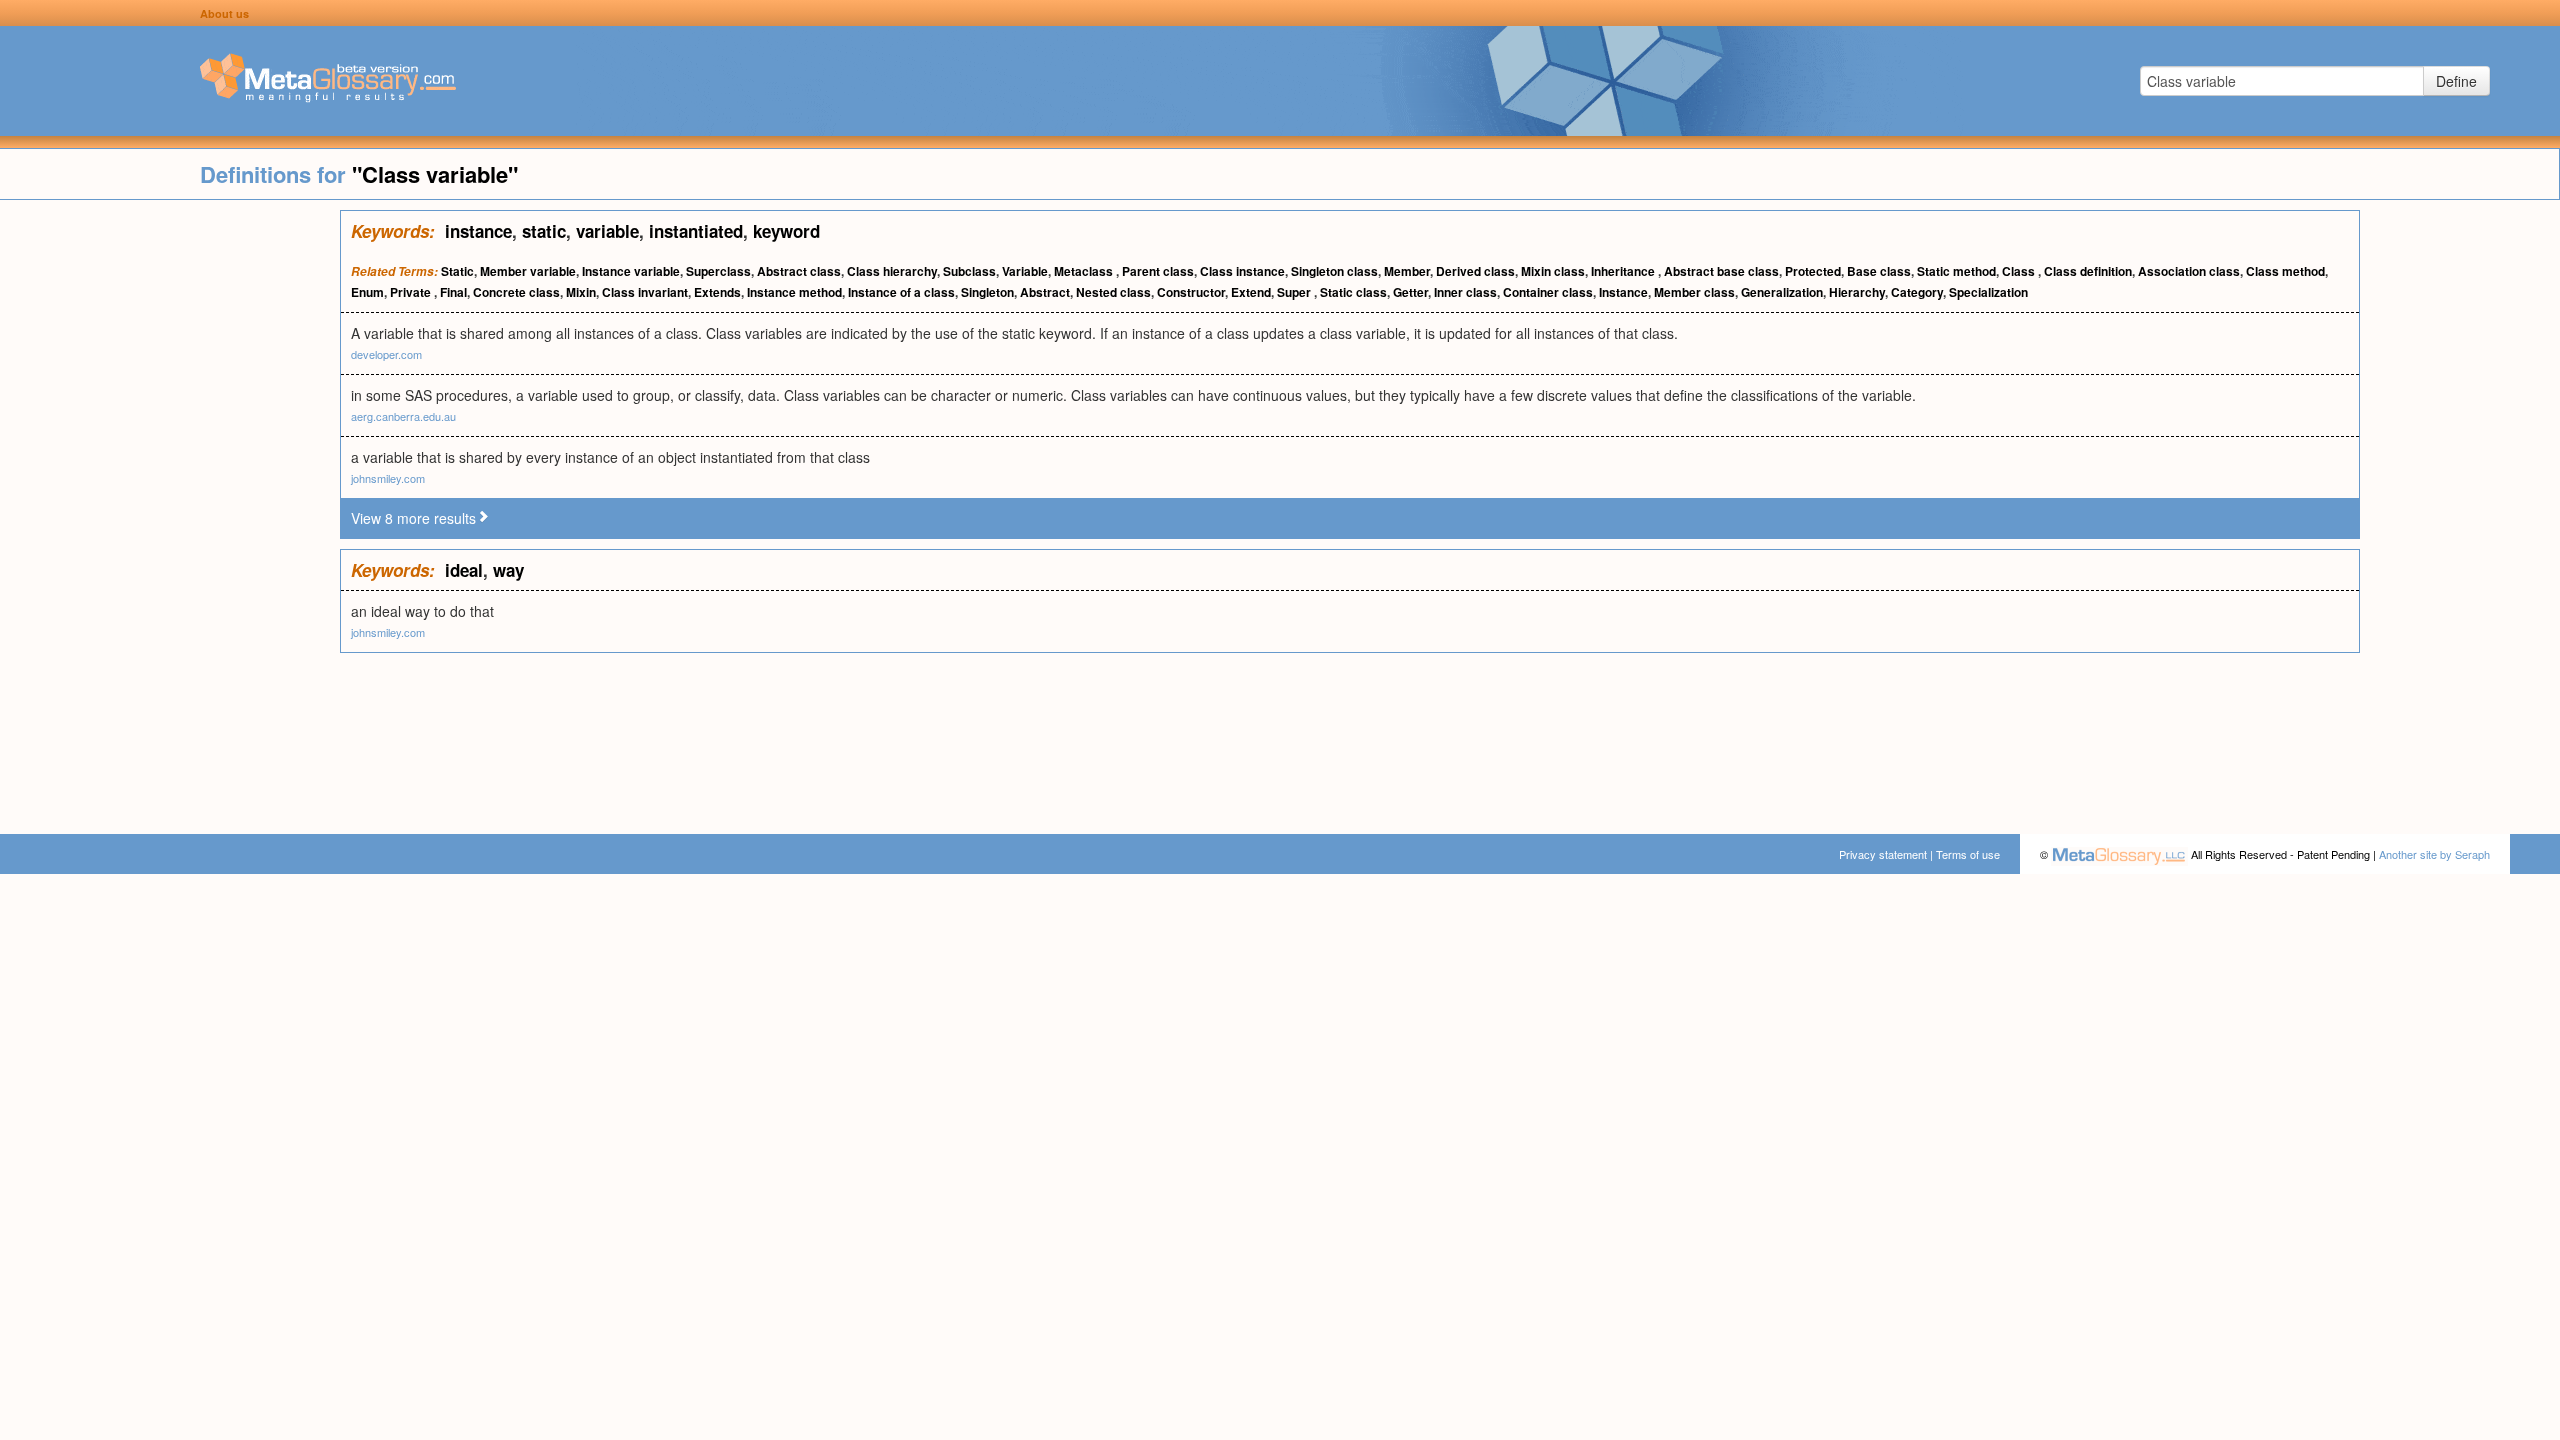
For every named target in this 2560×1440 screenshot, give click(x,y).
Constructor (1191, 292)
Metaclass (1085, 271)
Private (412, 292)
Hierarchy (1857, 292)
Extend (1251, 292)
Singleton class (1334, 271)
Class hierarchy (892, 271)
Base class (1879, 271)
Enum (367, 292)
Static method (1956, 271)
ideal (464, 570)
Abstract (1045, 292)
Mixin (581, 292)
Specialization (1988, 292)
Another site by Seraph (2434, 854)
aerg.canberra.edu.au (403, 416)
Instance (1623, 292)
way (508, 570)
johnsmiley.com (388, 478)
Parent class (1158, 271)
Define (2456, 81)
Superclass (718, 271)
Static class (1353, 292)
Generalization (1782, 292)
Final (453, 292)
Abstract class (799, 271)
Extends (717, 292)
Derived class (1475, 271)
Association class (2189, 271)
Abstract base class (1721, 271)
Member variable (528, 271)
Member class (1694, 292)
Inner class (1465, 292)
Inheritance (1624, 271)
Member (1407, 271)
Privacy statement (1883, 854)
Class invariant (645, 292)
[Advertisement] (170, 510)
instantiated (696, 231)
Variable (1025, 271)
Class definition (2088, 271)
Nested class (1113, 292)
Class (2020, 271)
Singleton (987, 292)
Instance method (794, 292)
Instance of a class (901, 292)
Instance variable (631, 271)
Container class (1548, 292)
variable (607, 231)
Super (1295, 292)
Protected (1813, 271)
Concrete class (516, 292)
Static (457, 271)
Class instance (1242, 271)
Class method (2285, 271)
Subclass (969, 271)
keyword (786, 231)
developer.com (386, 354)
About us (224, 13)
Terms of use (1968, 854)
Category (1917, 292)
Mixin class (1553, 271)
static (544, 231)
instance (478, 231)
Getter (1410, 292)
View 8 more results (413, 518)
